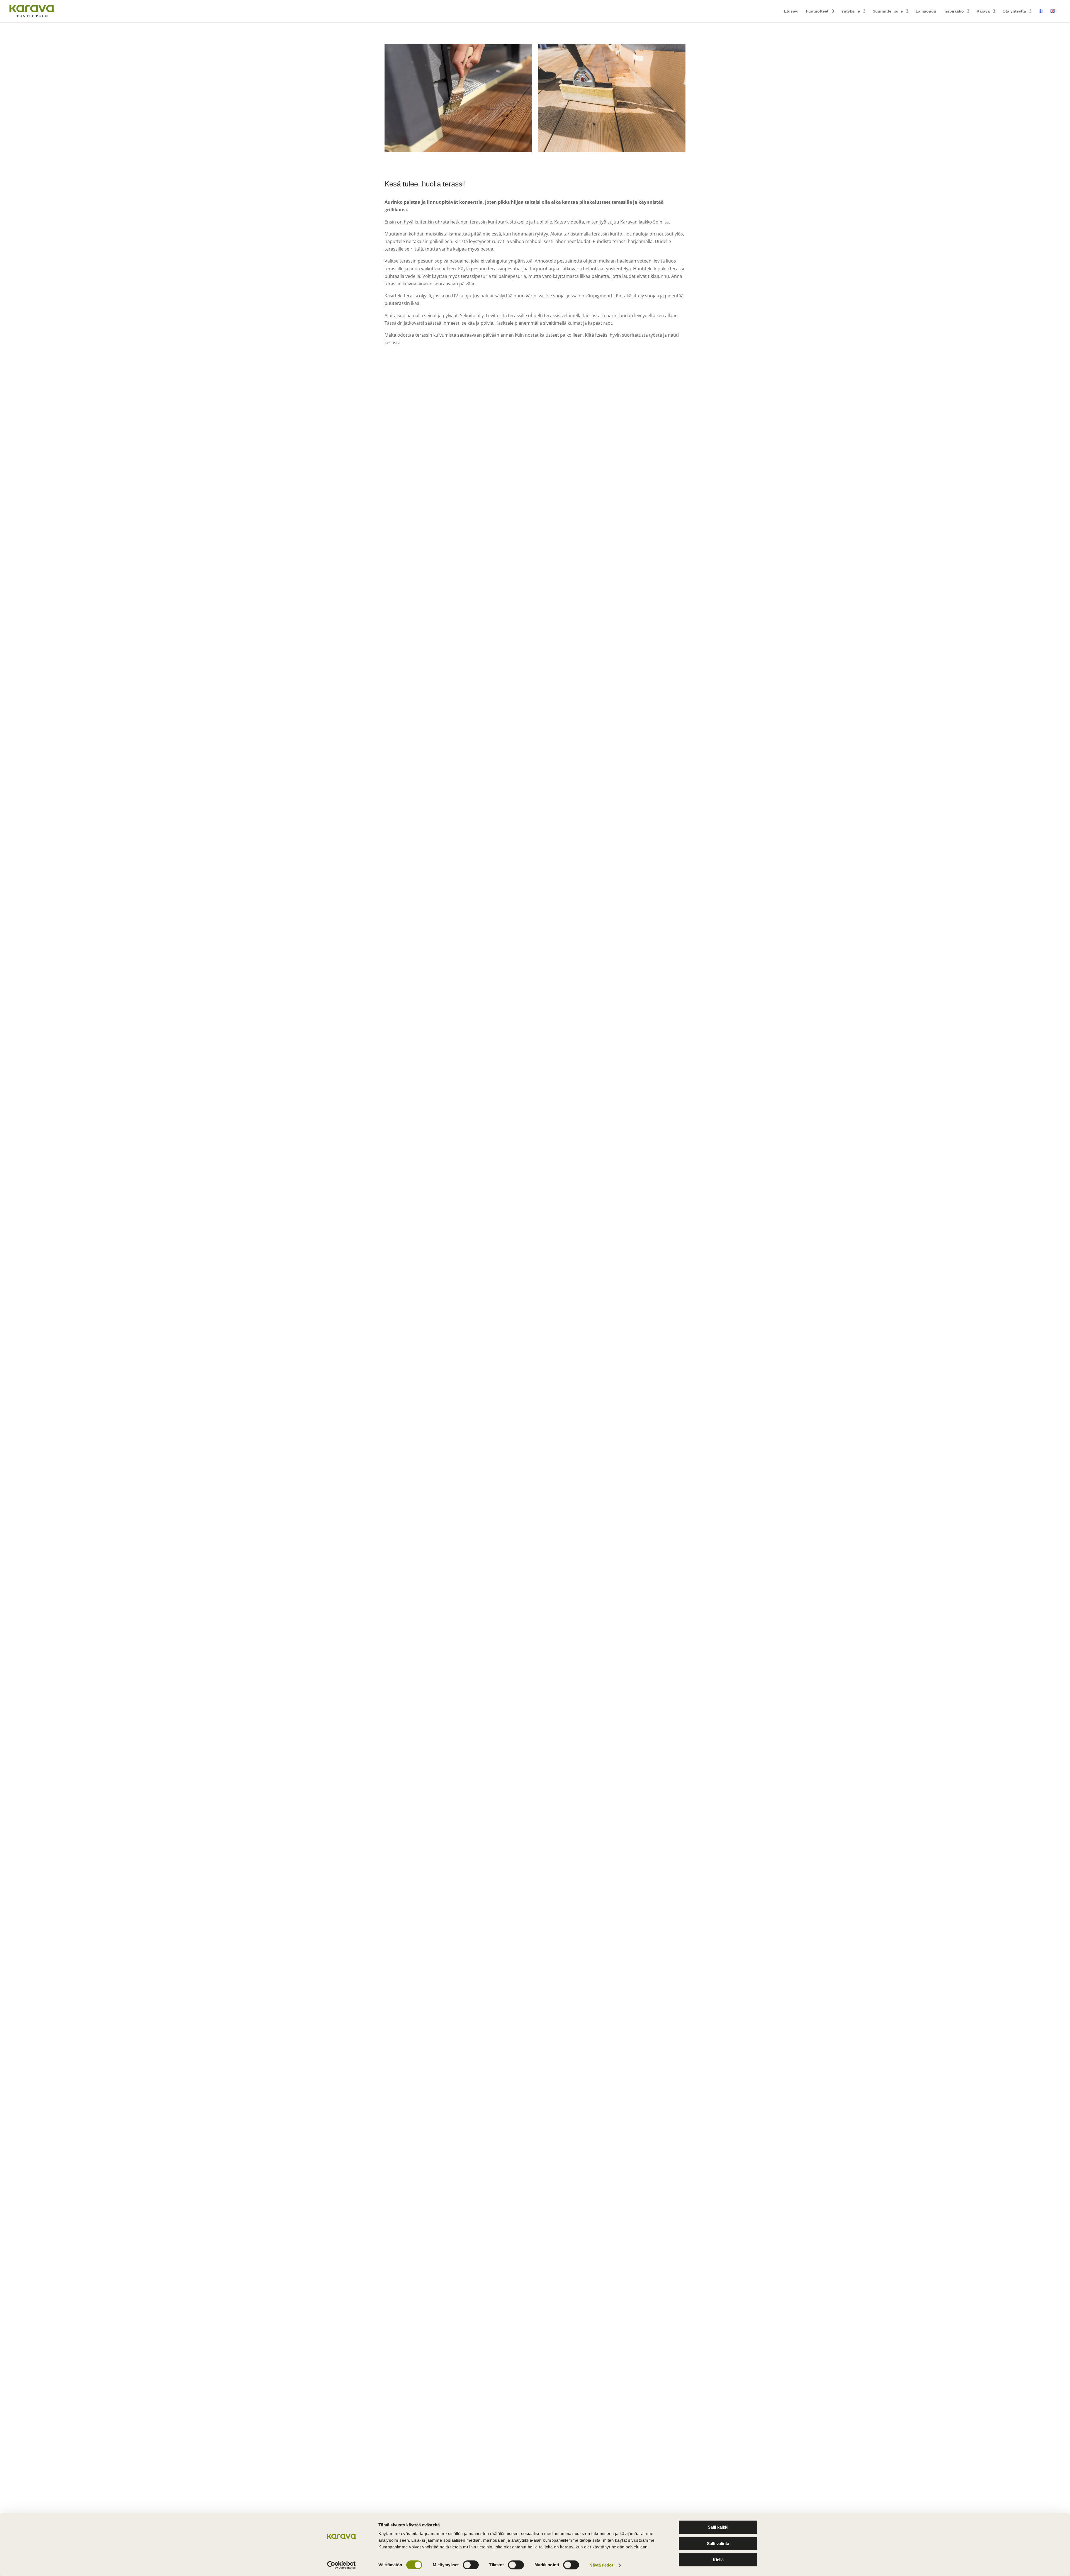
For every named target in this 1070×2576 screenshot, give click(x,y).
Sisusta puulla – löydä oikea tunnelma (432, 1495)
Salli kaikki (718, 2527)
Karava (983, 11)
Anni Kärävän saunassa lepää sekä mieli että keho (446, 1425)
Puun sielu (429, 464)
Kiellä (718, 2560)
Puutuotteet (817, 11)
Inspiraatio (954, 11)
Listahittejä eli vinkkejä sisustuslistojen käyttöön (442, 2187)
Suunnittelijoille (888, 11)
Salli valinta (718, 2544)
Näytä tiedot (601, 2565)
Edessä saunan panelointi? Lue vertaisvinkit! (439, 2049)
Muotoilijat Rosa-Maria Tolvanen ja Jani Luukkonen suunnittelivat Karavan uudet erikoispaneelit (495, 1287)
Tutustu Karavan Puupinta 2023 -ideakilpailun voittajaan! (452, 1079)
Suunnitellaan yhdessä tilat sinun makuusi (436, 1356)
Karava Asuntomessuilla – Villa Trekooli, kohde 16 (445, 525)
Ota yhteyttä (1014, 11)
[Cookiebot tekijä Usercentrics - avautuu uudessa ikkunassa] (341, 2565)
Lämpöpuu (926, 11)
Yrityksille (851, 11)
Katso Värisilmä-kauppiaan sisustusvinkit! (436, 871)
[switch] (471, 2565)
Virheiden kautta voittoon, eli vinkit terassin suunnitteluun (453, 2326)
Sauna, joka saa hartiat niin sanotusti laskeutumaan (447, 1703)
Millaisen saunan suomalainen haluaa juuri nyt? (442, 1980)
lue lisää (398, 480)
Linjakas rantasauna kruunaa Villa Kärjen (435, 1841)
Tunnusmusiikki (407, 1564)
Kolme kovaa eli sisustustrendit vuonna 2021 (439, 2118)
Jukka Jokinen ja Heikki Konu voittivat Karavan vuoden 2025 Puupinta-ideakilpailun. (483, 594)
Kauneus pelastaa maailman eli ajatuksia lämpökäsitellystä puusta (463, 2395)
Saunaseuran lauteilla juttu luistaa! (428, 663)
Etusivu (791, 11)
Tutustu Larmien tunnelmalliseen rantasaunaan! (443, 1010)
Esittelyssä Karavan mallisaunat (425, 1148)
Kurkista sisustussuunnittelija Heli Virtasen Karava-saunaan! (457, 940)
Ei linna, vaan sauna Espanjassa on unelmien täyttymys (452, 1910)
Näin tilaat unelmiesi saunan (421, 1772)
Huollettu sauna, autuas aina (422, 2465)
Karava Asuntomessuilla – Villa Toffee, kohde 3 (442, 455)
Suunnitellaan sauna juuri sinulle (426, 1217)
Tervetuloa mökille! (411, 732)
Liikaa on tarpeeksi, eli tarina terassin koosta (439, 2257)
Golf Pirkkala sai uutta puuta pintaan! (431, 802)
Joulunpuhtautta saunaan (418, 1633)
